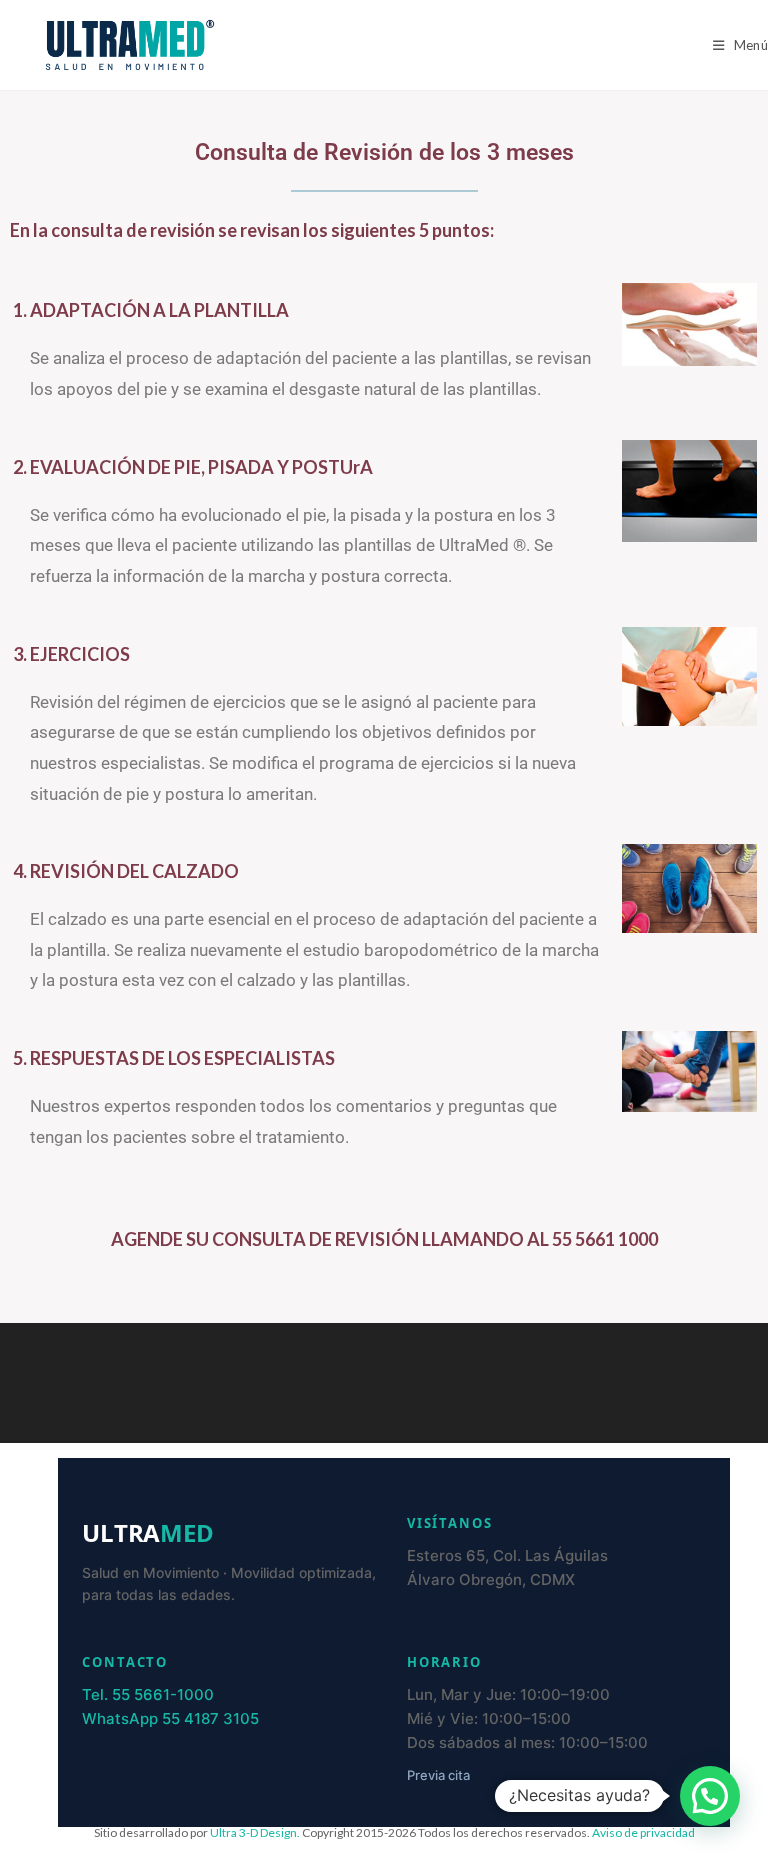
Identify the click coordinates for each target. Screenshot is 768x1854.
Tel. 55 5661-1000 (148, 1694)
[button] (710, 1796)
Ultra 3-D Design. (256, 1832)
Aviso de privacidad (643, 1832)
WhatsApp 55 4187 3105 (170, 1718)
